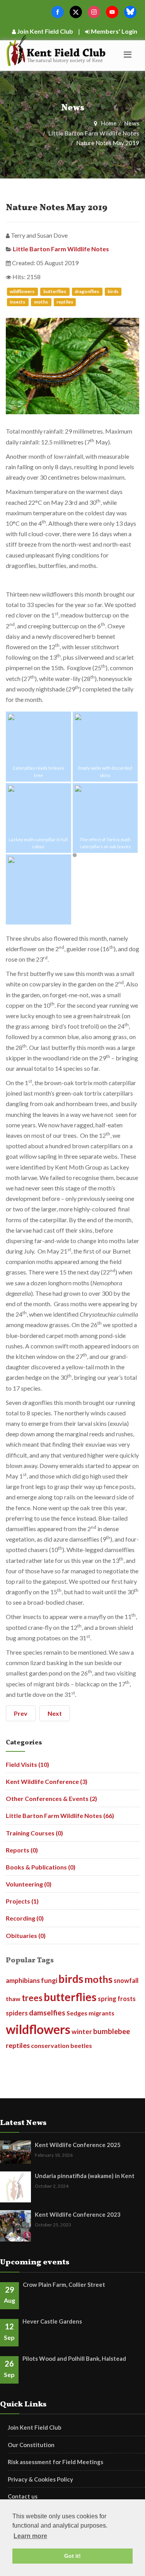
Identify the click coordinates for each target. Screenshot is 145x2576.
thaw (13, 1999)
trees (32, 1998)
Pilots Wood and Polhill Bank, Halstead (74, 2358)
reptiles (65, 302)
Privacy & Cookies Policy (40, 2479)
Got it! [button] (72, 2556)
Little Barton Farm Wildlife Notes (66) (60, 1815)
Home (109, 123)
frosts (127, 1999)
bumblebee (112, 2031)
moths (41, 302)
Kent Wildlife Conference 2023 (78, 2214)
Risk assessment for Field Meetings (55, 2462)
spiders (17, 2013)
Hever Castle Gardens (52, 2321)
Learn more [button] (30, 2536)
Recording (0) (25, 1918)
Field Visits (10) (27, 1764)
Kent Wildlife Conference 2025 (78, 2145)
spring (107, 1999)
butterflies (55, 291)
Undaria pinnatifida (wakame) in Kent (85, 2176)
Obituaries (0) (26, 1935)
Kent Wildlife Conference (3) (47, 1781)
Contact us (23, 2496)
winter (82, 2031)
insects (18, 302)
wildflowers (22, 291)
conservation (50, 2045)
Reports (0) (22, 1850)
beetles (81, 2045)
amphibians (23, 1980)
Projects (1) (22, 1901)
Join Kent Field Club (44, 31)
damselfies (47, 2013)
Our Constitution (31, 2445)
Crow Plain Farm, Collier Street (64, 2284)
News (132, 123)
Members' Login (113, 31)
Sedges (77, 2013)
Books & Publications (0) (41, 1867)
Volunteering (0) (29, 1884)
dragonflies (87, 291)
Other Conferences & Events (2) (51, 1798)
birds (113, 291)
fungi (49, 1980)
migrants (101, 2013)
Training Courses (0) (34, 1833)
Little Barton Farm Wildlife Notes (94, 133)
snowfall (126, 1980)
